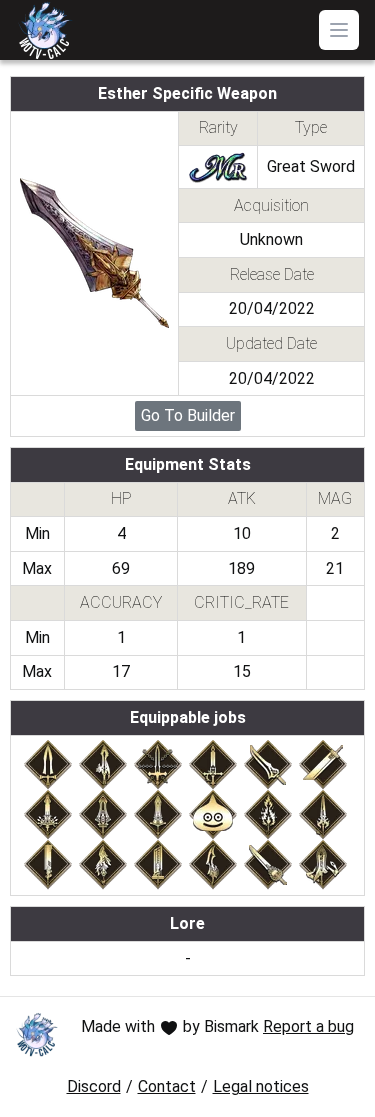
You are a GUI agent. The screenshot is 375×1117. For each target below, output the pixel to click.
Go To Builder (188, 415)
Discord (94, 1086)
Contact (167, 1086)
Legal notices (261, 1086)
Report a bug (308, 1026)
